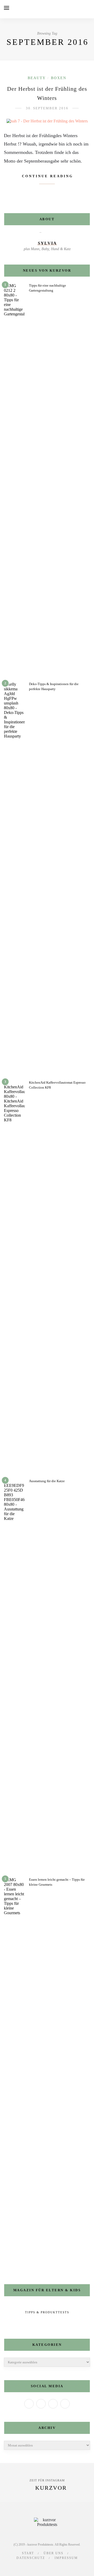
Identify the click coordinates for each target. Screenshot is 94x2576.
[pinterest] (51, 2567)
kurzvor (51, 2488)
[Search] (89, 9)
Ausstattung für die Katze (47, 1481)
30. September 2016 (47, 108)
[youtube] (60, 2567)
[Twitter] (41, 2404)
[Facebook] (29, 2404)
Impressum (66, 2558)
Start (28, 2553)
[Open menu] (7, 8)
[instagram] (43, 2567)
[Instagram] (53, 2404)
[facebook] (25, 2567)
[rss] (69, 2567)
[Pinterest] (65, 2404)
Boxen (59, 78)
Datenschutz (31, 2558)
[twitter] (34, 2567)
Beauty (37, 78)
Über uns (54, 2553)
